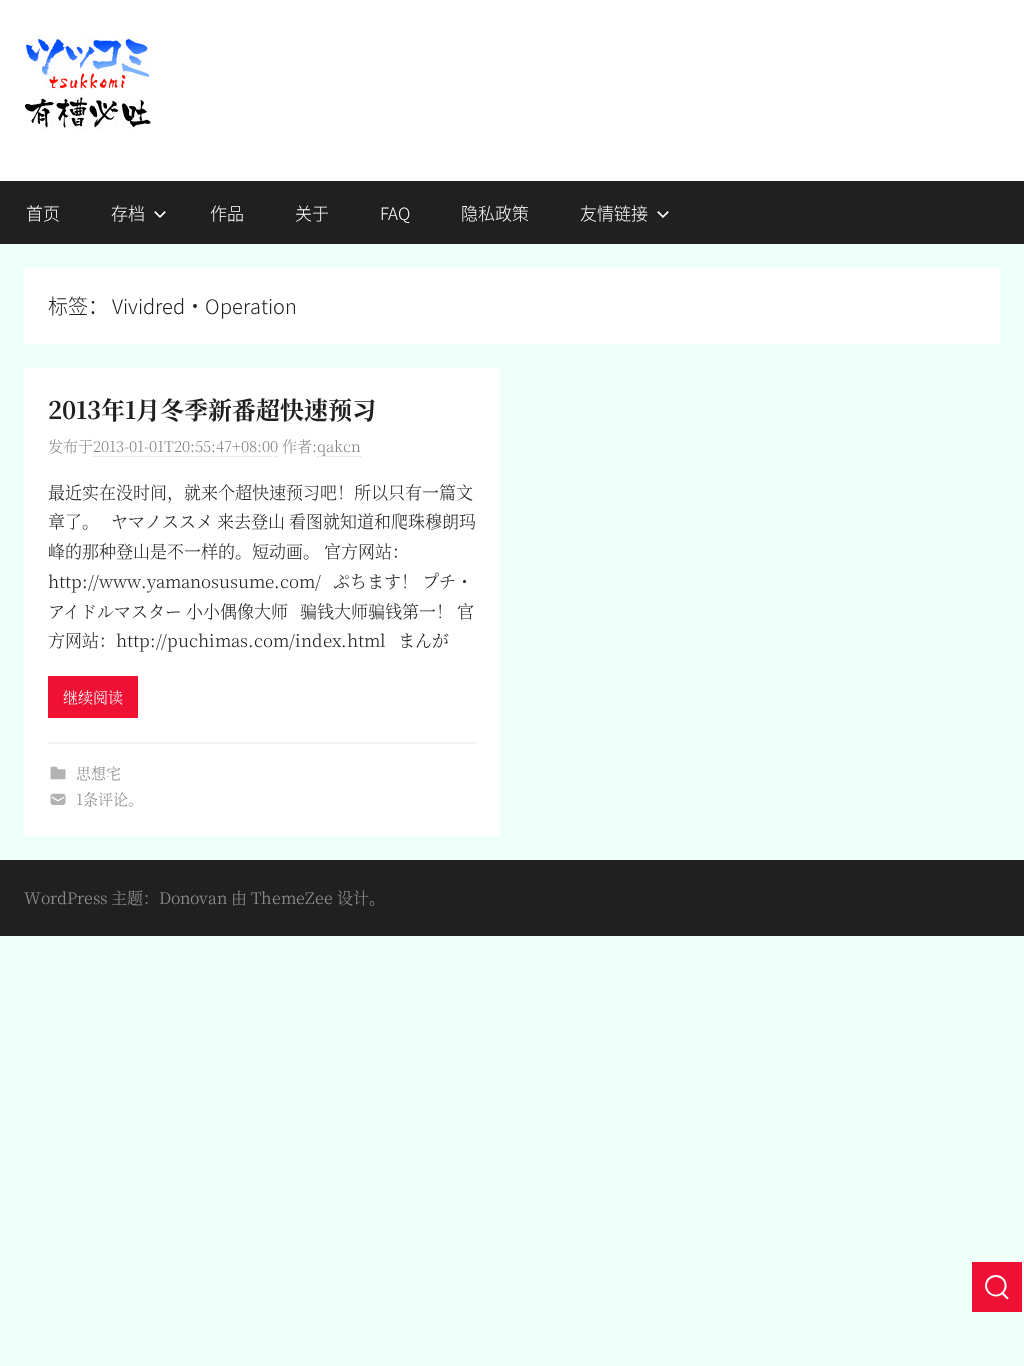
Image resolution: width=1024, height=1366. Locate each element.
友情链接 (614, 212)
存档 (128, 212)
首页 (43, 212)
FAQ (395, 212)
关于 (312, 212)
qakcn (339, 445)
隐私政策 (495, 212)
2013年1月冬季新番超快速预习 (212, 408)
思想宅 (98, 772)
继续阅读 (93, 696)
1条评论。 (109, 798)
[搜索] (997, 1287)
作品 (227, 212)
